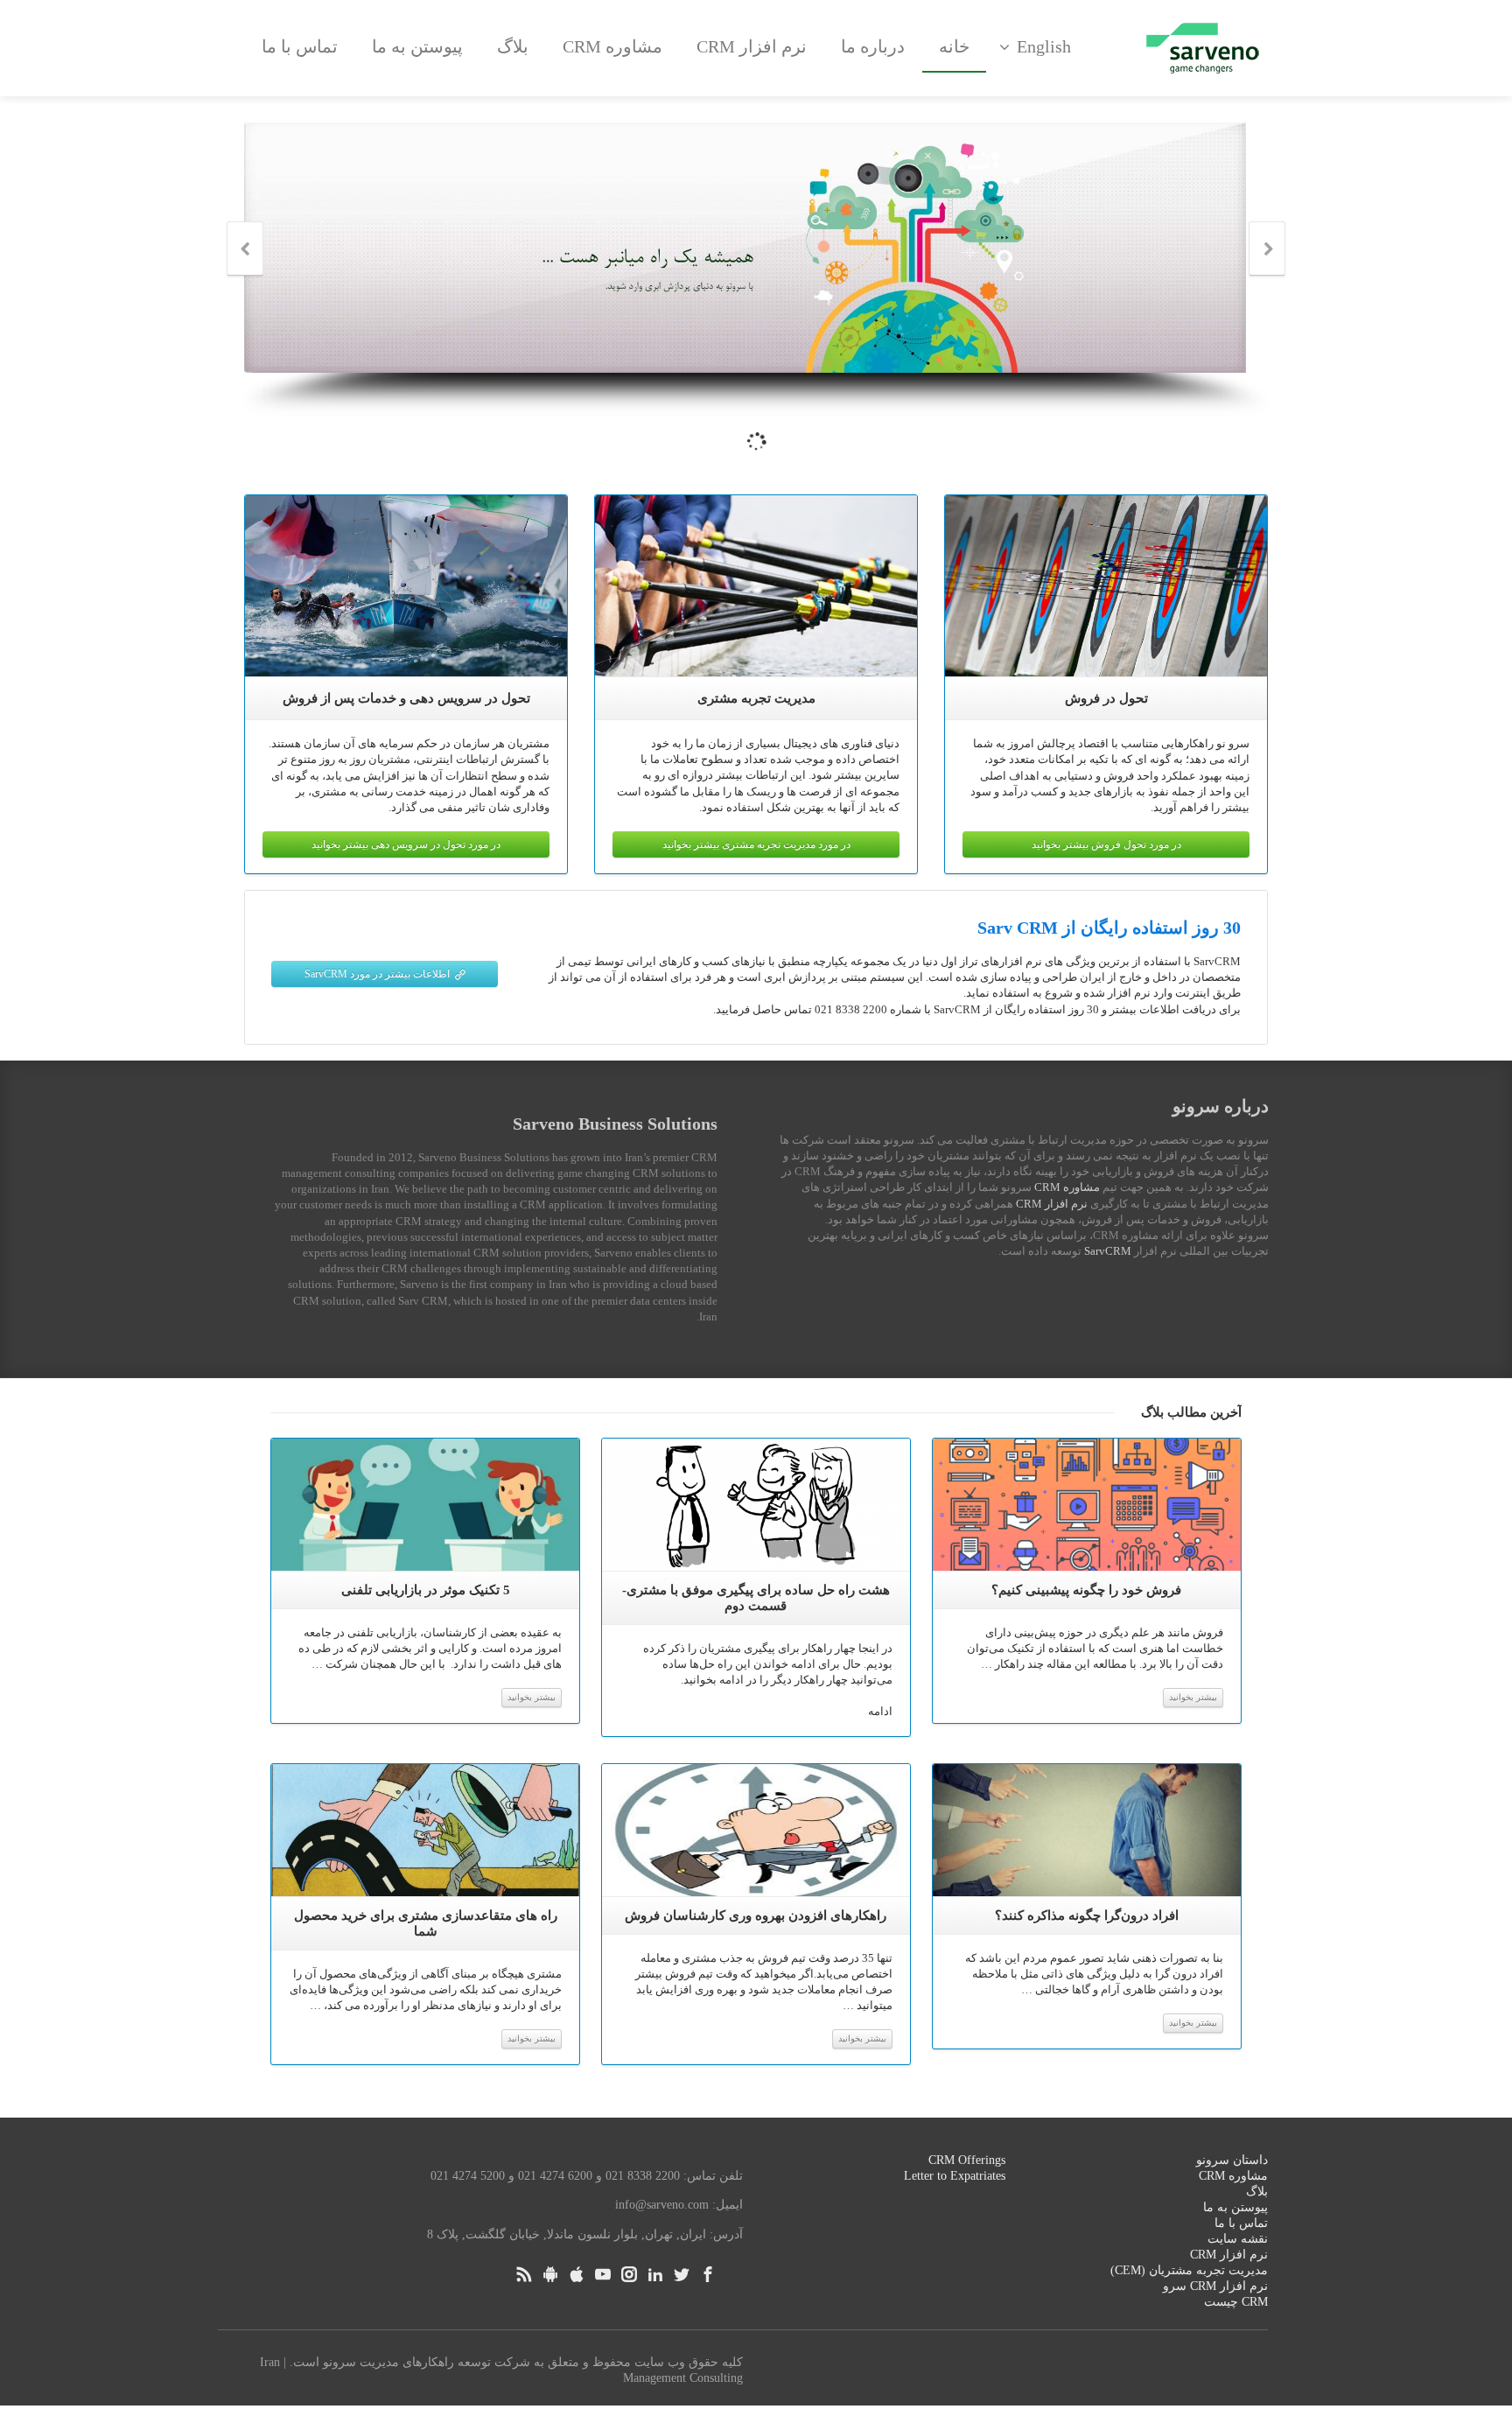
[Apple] (577, 2274)
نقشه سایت (1238, 2239)
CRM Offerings (967, 2160)
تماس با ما (300, 46)
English (1044, 46)
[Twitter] (682, 2274)
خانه (954, 46)
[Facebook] (708, 2274)
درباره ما (873, 46)
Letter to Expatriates (955, 2176)
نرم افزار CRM (752, 46)
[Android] (550, 2274)
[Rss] (524, 2274)
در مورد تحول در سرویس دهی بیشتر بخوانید (406, 844)
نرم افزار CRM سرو (1215, 2286)
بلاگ (513, 46)
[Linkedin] (655, 2274)
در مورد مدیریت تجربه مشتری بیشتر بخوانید (756, 844)
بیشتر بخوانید (532, 1697)
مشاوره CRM (612, 46)
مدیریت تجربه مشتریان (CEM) (1189, 2270)
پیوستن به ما (417, 46)
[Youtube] (603, 2274)
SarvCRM (1108, 1251)
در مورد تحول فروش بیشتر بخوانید (1106, 844)
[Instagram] (629, 2274)
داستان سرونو (1232, 2160)
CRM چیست (1236, 2302)
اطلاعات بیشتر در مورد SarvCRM (377, 974)
